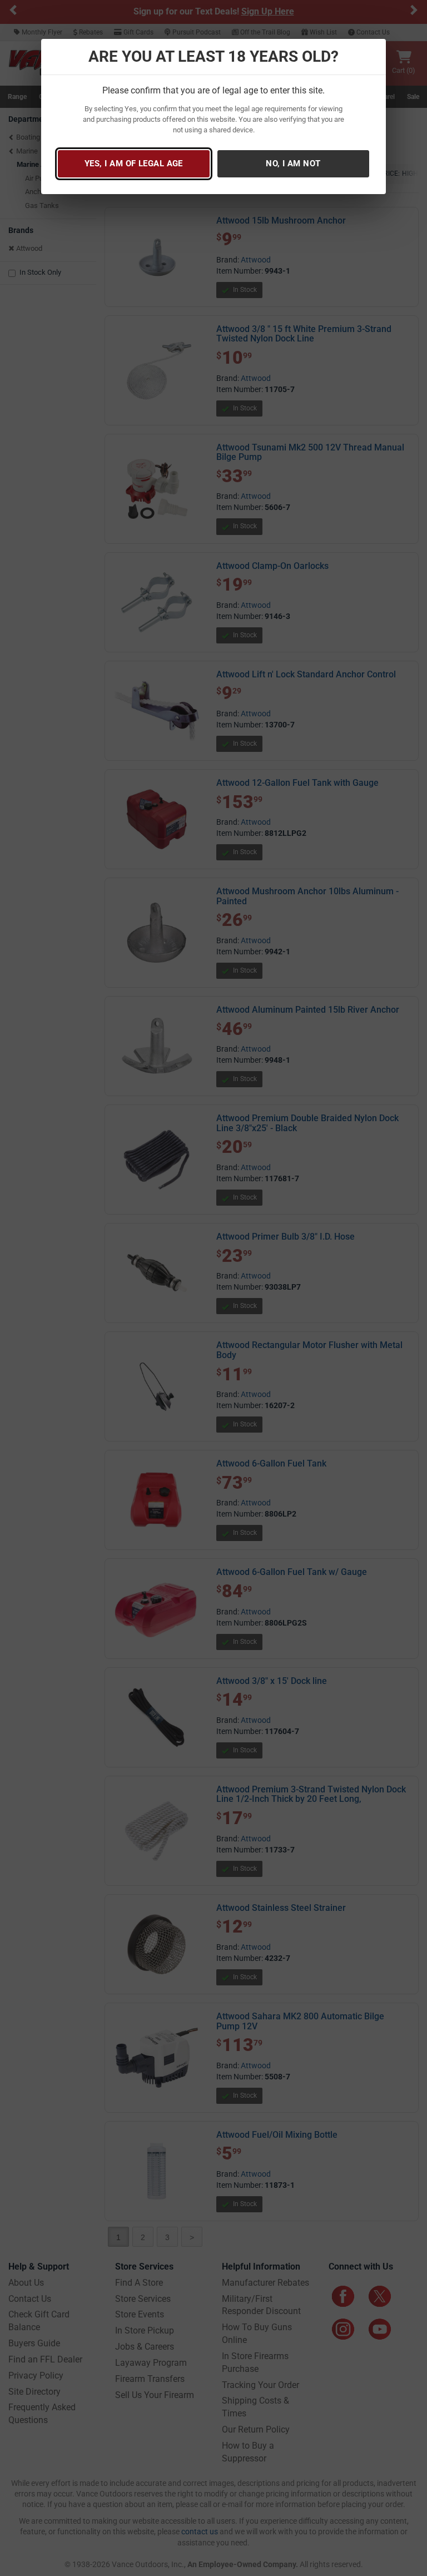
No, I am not (293, 164)
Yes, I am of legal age (134, 164)
